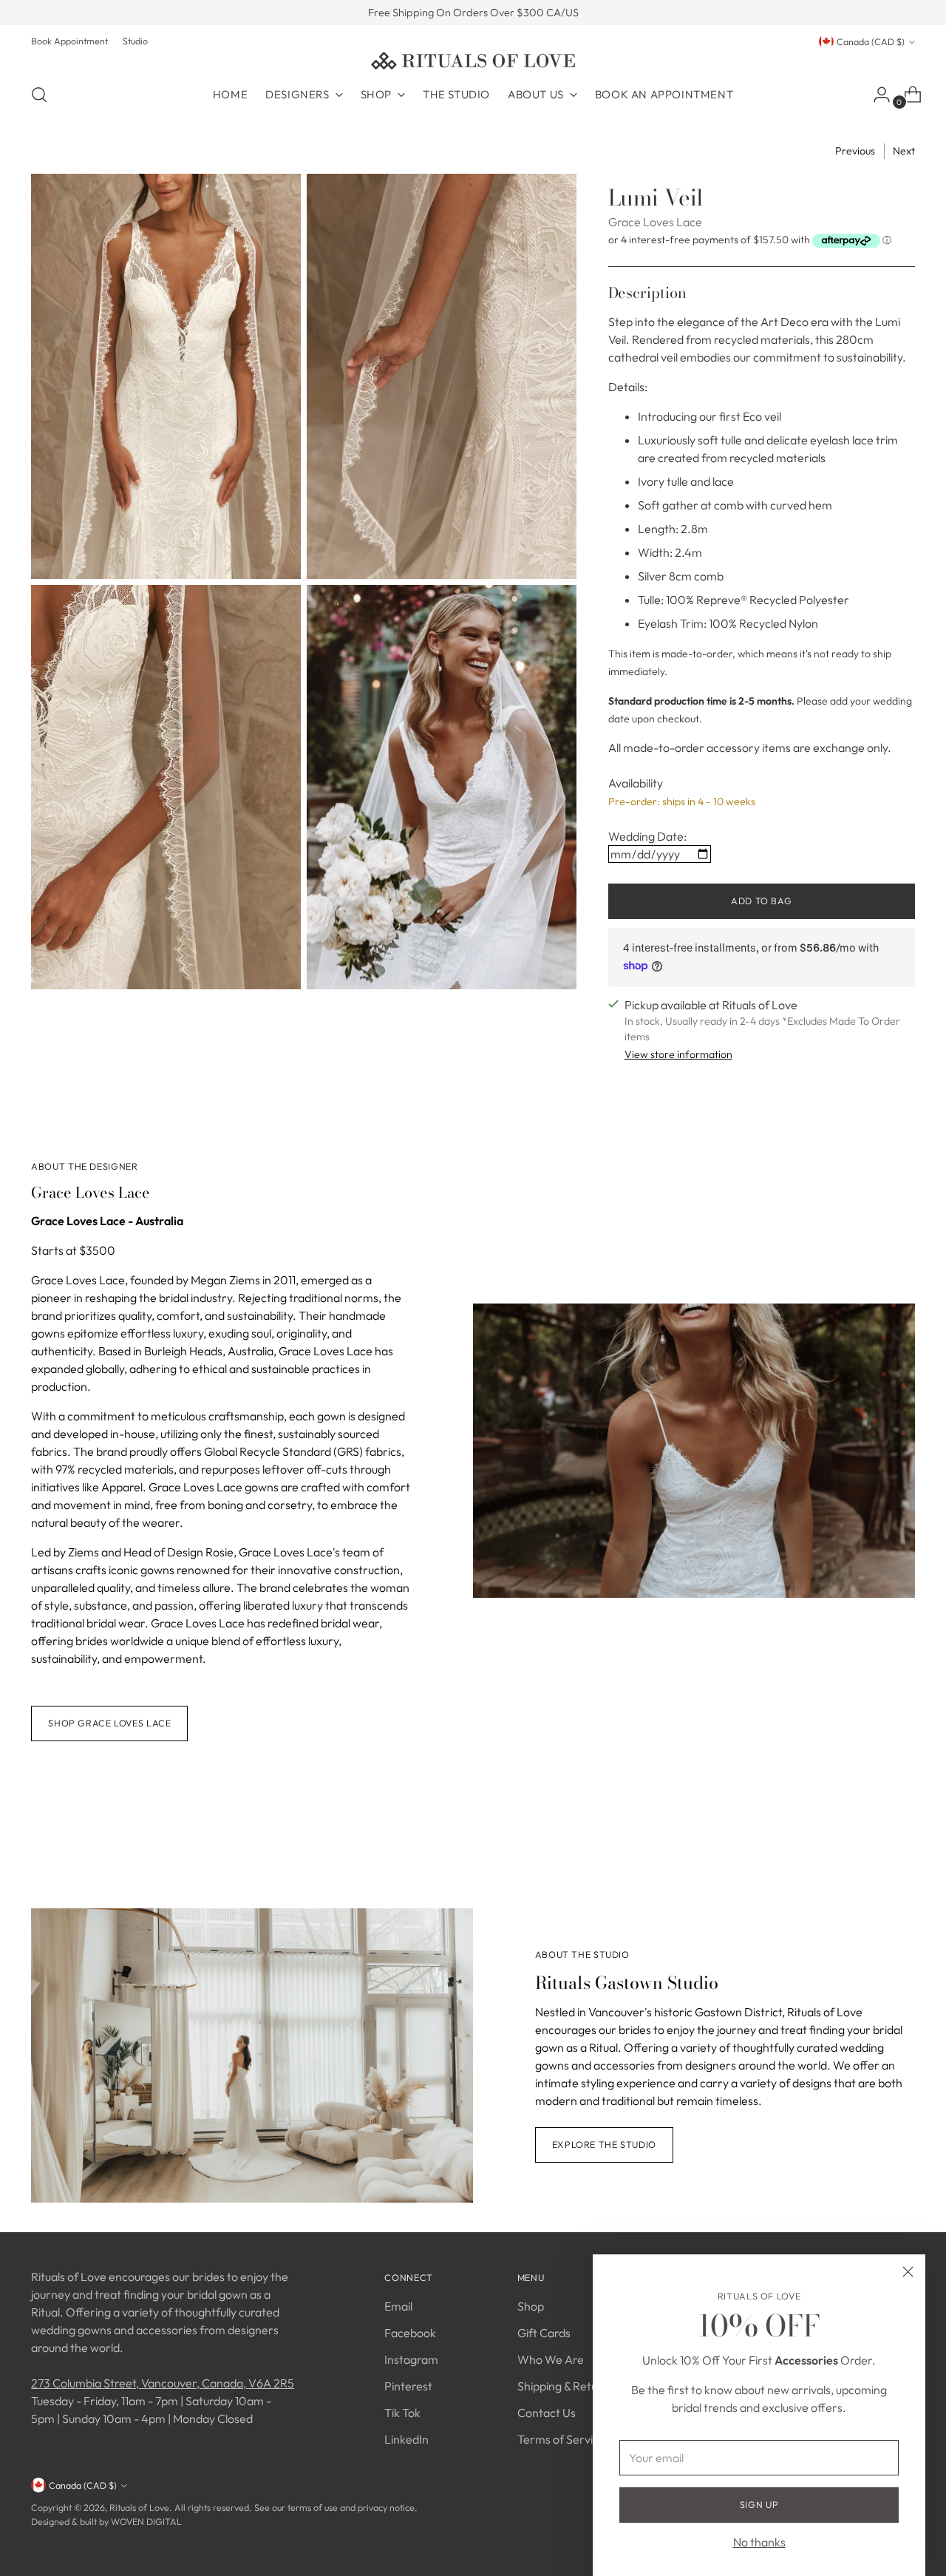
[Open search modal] (39, 95)
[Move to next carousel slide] (902, 1828)
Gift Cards (544, 2333)
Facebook (410, 2333)
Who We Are (551, 2359)
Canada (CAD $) (871, 42)
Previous (855, 151)
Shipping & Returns (566, 2386)
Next (904, 151)
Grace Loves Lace (655, 222)
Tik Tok (402, 2413)
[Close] (908, 2272)
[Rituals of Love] (473, 61)
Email (398, 2306)
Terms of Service (561, 2439)
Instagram (411, 2359)
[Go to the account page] (876, 95)
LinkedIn (406, 2439)
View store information (678, 1054)
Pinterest (408, 2386)
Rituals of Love (139, 2508)
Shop (531, 2306)
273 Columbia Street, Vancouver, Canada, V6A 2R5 (163, 2383)
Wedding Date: (647, 836)
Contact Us (547, 2413)
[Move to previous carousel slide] (868, 1828)
